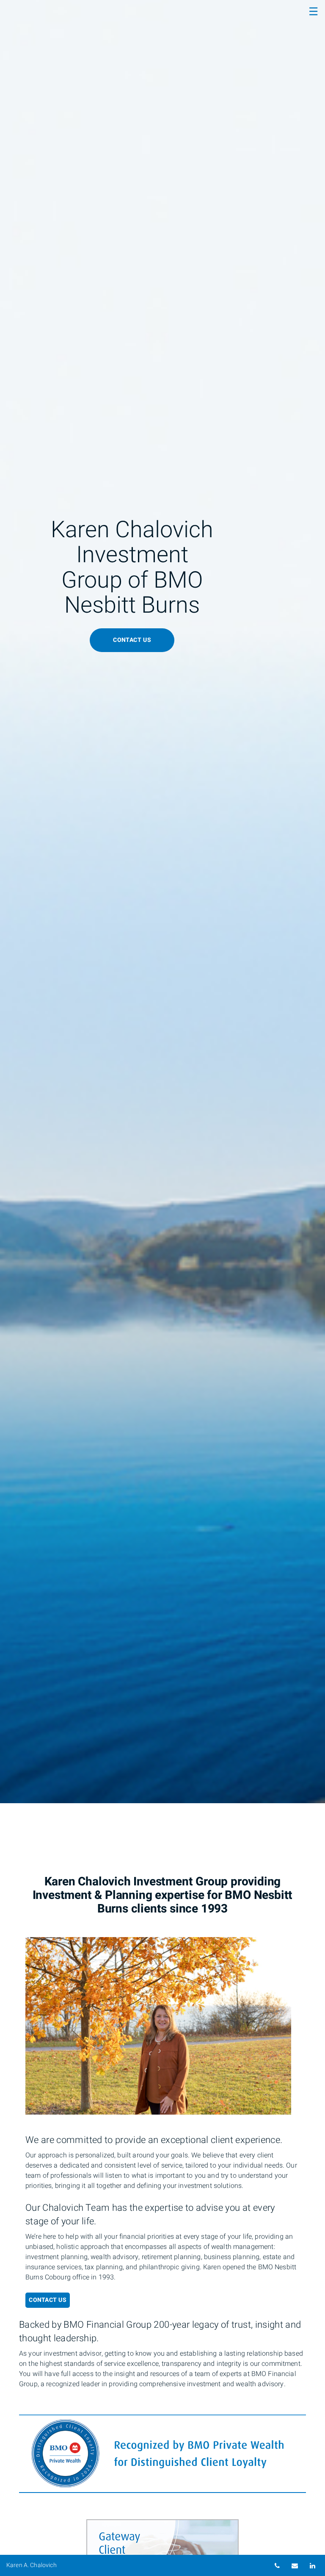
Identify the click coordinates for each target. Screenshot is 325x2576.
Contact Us (48, 2300)
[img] (162, 902)
